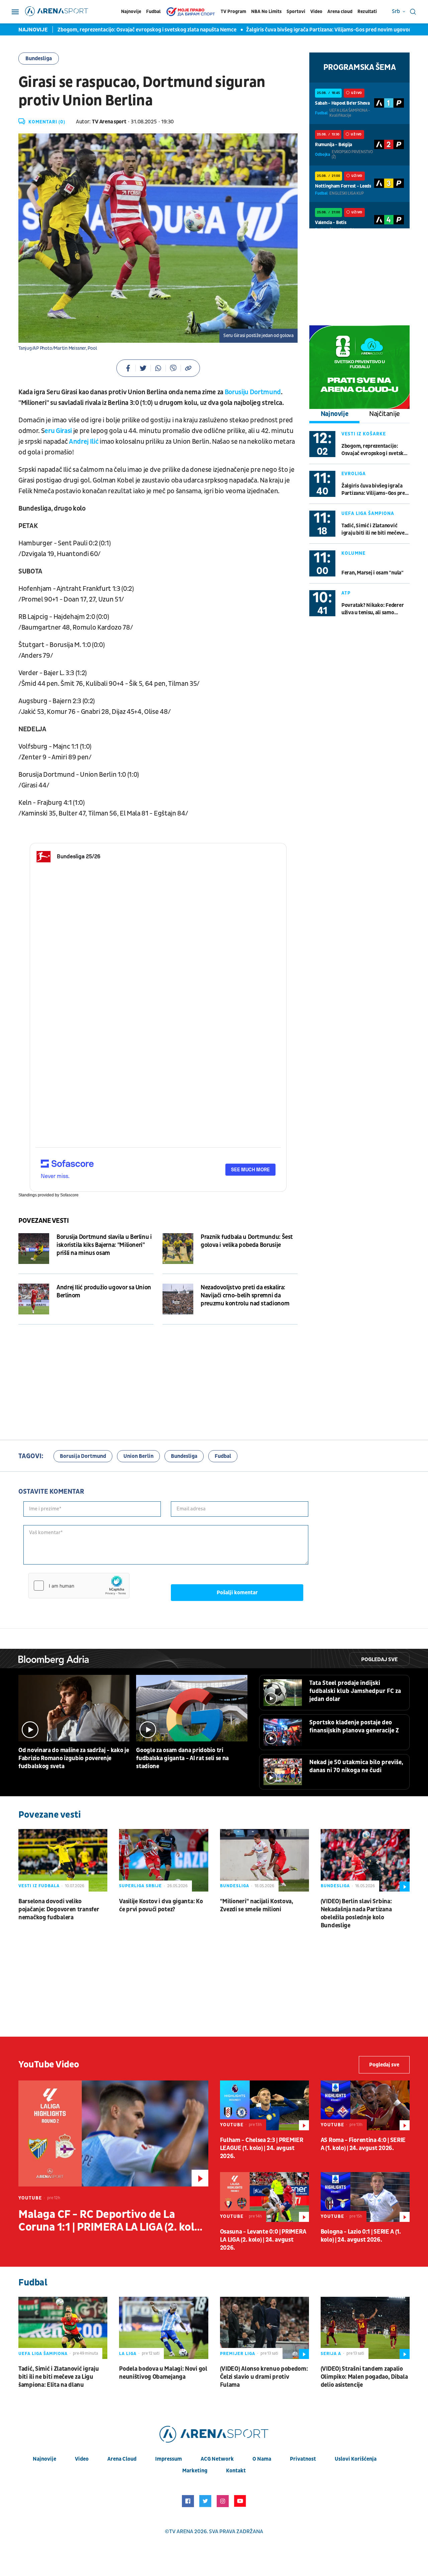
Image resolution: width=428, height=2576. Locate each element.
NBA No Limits (266, 12)
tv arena (181, 2532)
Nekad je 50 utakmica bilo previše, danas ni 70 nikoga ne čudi (356, 1766)
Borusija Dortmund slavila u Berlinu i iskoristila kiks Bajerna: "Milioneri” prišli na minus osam (104, 1245)
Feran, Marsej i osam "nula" (372, 573)
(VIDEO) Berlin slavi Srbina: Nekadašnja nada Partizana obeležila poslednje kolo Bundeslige (356, 1913)
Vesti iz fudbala (39, 1886)
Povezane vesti (43, 1221)
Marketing (195, 2471)
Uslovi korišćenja (356, 2459)
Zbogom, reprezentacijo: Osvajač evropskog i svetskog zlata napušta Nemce (117, 30)
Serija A (331, 2354)
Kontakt (236, 2471)
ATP (346, 593)
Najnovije (131, 12)
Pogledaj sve (379, 1659)
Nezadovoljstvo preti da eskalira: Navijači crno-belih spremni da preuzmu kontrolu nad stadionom (245, 1296)
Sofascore (69, 1195)
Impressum (169, 2459)
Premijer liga (238, 2354)
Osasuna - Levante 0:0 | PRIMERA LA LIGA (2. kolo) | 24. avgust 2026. (263, 2240)
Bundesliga (39, 59)
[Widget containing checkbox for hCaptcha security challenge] (79, 1586)
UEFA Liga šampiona (368, 513)
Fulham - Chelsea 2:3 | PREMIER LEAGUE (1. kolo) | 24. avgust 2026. (262, 2148)
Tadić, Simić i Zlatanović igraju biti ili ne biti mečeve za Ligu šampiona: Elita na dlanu (373, 529)
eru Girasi (58, 431)
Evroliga (354, 474)
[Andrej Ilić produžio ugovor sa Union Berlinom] (34, 1299)
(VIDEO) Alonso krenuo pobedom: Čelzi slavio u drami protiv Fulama (264, 2377)
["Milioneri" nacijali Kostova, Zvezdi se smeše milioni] (264, 1860)
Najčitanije (385, 414)
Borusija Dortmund (83, 1456)
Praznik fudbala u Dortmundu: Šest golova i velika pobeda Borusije (247, 1241)
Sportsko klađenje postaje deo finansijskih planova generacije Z (354, 1727)
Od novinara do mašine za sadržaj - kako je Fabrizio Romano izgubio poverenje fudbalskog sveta (74, 1758)
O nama (262, 2459)
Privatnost (303, 2459)
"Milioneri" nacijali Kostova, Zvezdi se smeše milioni (257, 1905)
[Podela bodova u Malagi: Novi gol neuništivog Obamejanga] (164, 2328)
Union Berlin (138, 1456)
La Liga (128, 2354)
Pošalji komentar (237, 1593)
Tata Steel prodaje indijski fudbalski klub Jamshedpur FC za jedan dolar (355, 1691)
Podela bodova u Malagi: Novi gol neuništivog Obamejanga (163, 2373)
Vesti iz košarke (364, 434)
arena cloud (122, 2459)
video (82, 2459)
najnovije (44, 2459)
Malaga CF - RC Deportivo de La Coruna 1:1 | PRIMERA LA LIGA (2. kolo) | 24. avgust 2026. (113, 2221)
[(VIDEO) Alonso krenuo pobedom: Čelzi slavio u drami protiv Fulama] (264, 2328)
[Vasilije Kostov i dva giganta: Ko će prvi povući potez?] (164, 1860)
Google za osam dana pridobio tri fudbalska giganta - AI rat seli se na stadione (182, 1758)
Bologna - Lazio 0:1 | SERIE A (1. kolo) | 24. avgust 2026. (361, 2236)
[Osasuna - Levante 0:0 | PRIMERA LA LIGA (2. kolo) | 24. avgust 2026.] (264, 2197)
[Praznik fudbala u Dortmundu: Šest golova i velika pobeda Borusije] (178, 1249)
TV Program (233, 12)
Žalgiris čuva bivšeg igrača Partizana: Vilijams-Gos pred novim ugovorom (302, 30)
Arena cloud (340, 12)
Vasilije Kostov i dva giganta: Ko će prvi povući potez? (161, 1905)
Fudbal (153, 12)
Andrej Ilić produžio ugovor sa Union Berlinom (104, 1292)
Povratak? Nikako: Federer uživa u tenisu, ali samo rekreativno (372, 609)
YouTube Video (49, 2065)
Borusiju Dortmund (253, 392)
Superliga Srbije (140, 1886)
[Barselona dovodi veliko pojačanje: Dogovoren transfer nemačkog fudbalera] (63, 1860)
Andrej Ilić (84, 442)
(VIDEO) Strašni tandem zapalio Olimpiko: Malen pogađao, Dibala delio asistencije (364, 2377)
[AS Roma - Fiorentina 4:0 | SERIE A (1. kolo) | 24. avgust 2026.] (365, 2105)
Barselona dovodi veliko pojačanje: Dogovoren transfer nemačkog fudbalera (59, 1909)
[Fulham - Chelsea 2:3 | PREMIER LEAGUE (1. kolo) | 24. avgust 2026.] (264, 2105)
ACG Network (217, 2459)
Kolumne (353, 553)
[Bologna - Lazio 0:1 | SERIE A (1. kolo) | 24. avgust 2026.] (365, 2197)
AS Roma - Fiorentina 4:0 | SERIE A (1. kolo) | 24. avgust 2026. (363, 2144)
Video (316, 12)
